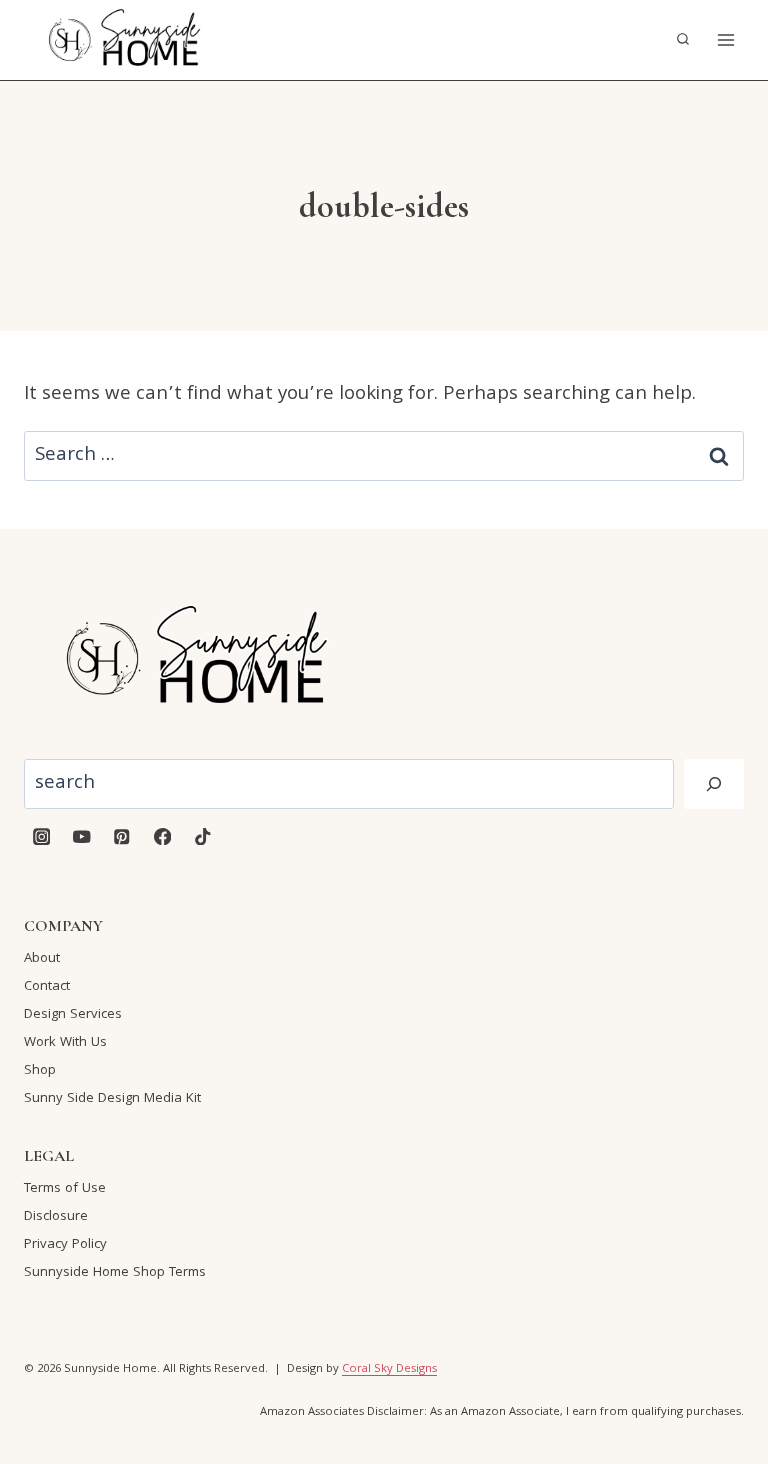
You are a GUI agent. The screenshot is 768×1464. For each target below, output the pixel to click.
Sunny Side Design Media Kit (112, 1099)
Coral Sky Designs (389, 1369)
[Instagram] (41, 836)
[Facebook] (162, 836)
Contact (47, 987)
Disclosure (56, 1217)
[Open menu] (725, 39)
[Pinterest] (122, 836)
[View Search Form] (683, 40)
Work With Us (65, 1043)
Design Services (73, 1015)
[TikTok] (202, 836)
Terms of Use (65, 1189)
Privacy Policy (65, 1245)
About (42, 959)
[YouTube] (81, 836)
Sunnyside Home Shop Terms (115, 1273)
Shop (40, 1071)
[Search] (714, 784)
